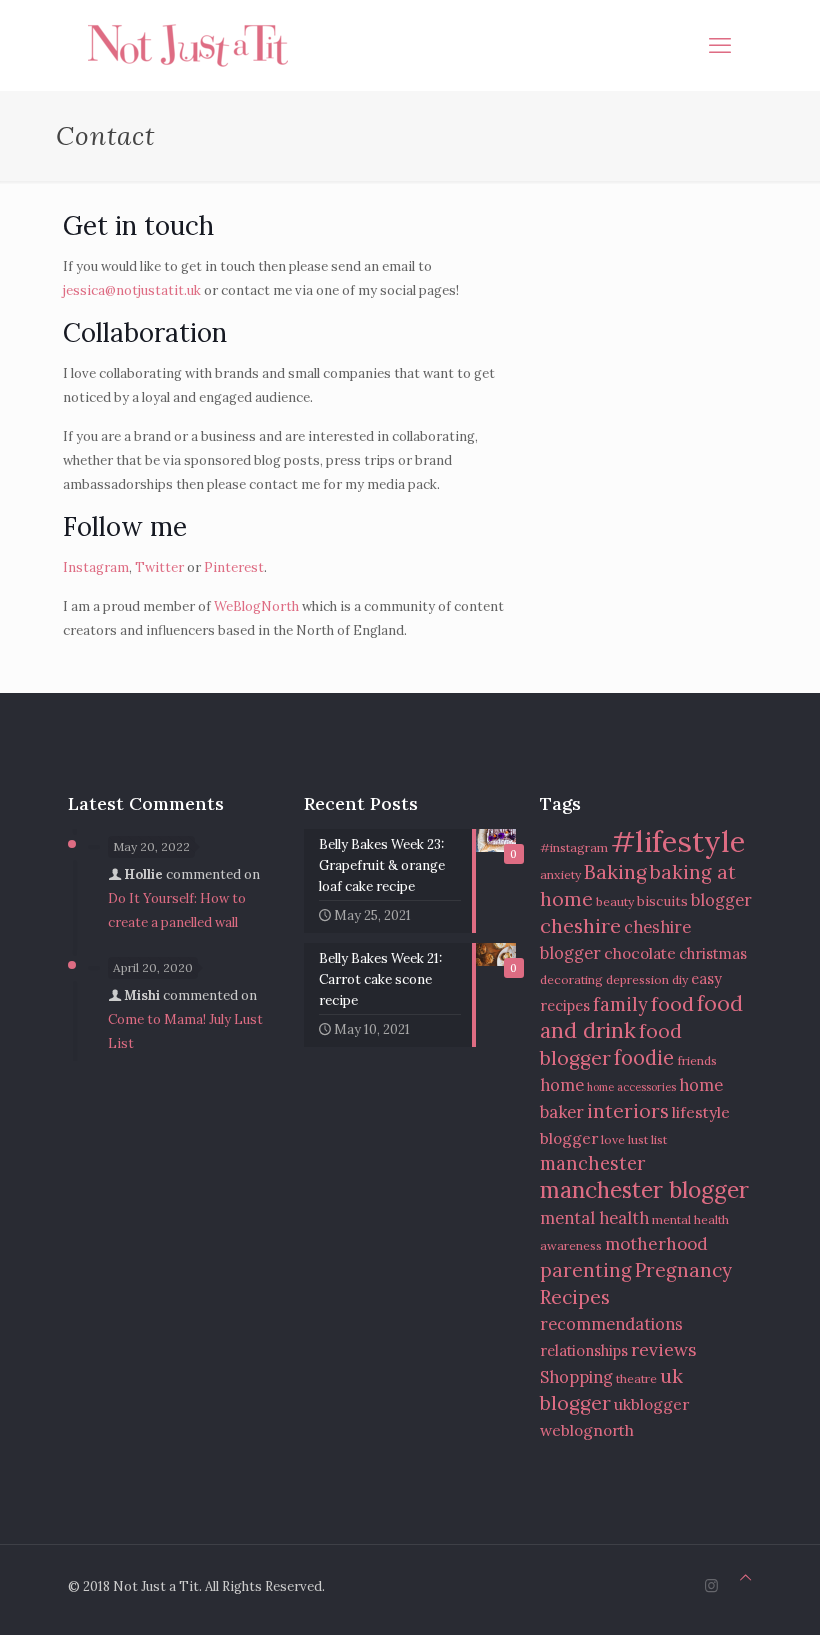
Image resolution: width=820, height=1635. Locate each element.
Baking (615, 871)
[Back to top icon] (745, 1578)
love (613, 1139)
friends (697, 1060)
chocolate (640, 953)
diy (680, 979)
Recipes (575, 1296)
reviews (664, 1349)
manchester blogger (644, 1189)
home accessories (631, 1087)
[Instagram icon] (711, 1585)
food (672, 1003)
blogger (721, 900)
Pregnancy (683, 1270)
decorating (571, 979)
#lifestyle (678, 841)
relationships (584, 1350)
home (562, 1085)
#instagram (574, 847)
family (620, 1004)
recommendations (611, 1324)
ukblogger (651, 1404)
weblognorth (587, 1430)
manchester (592, 1163)
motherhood (656, 1244)
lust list (647, 1139)
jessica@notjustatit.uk (132, 290)
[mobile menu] (720, 45)
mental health (594, 1218)
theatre (636, 1378)
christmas (713, 953)
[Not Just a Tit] (188, 45)
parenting (586, 1270)
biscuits (662, 901)
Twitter (159, 567)
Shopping (576, 1377)
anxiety (560, 874)
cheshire (580, 925)
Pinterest (234, 567)
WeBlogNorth (256, 606)
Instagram (96, 567)
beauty (615, 901)
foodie (644, 1058)
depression (637, 979)
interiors (628, 1111)
